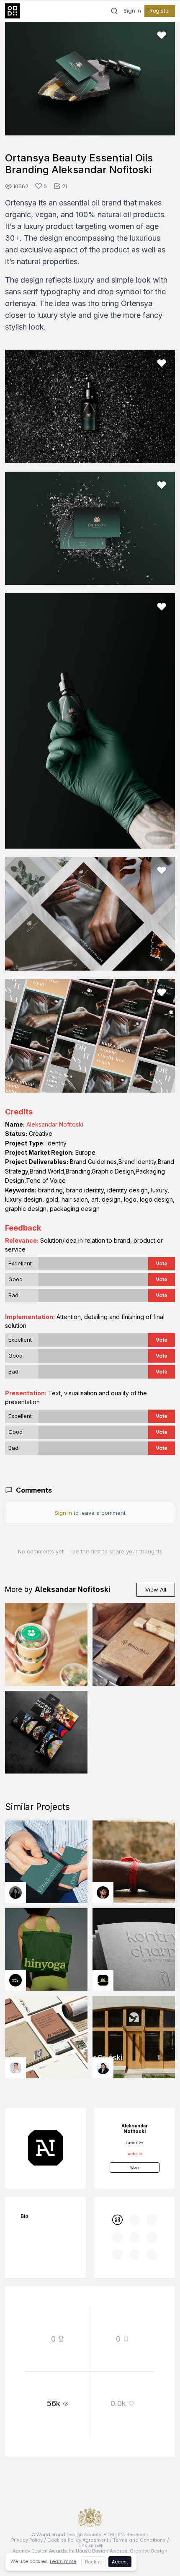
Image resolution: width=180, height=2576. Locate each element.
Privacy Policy (27, 2540)
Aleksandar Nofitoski (55, 1124)
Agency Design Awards (40, 2551)
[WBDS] (117, 2220)
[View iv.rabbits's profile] (103, 1980)
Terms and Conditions (139, 2540)
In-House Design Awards (98, 2551)
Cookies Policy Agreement (78, 2540)
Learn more (63, 2561)
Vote (162, 1263)
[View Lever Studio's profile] (15, 1980)
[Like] (162, 35)
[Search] (114, 11)
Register (160, 11)
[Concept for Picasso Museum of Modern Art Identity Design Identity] (46, 1732)
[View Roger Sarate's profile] (103, 1893)
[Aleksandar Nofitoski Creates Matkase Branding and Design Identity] (46, 1645)
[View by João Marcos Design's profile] (15, 2068)
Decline (94, 2562)
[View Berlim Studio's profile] (103, 2068)
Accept (120, 2562)
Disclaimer (90, 2545)
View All (156, 1589)
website (135, 2154)
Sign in (132, 11)
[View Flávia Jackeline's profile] (15, 1893)
